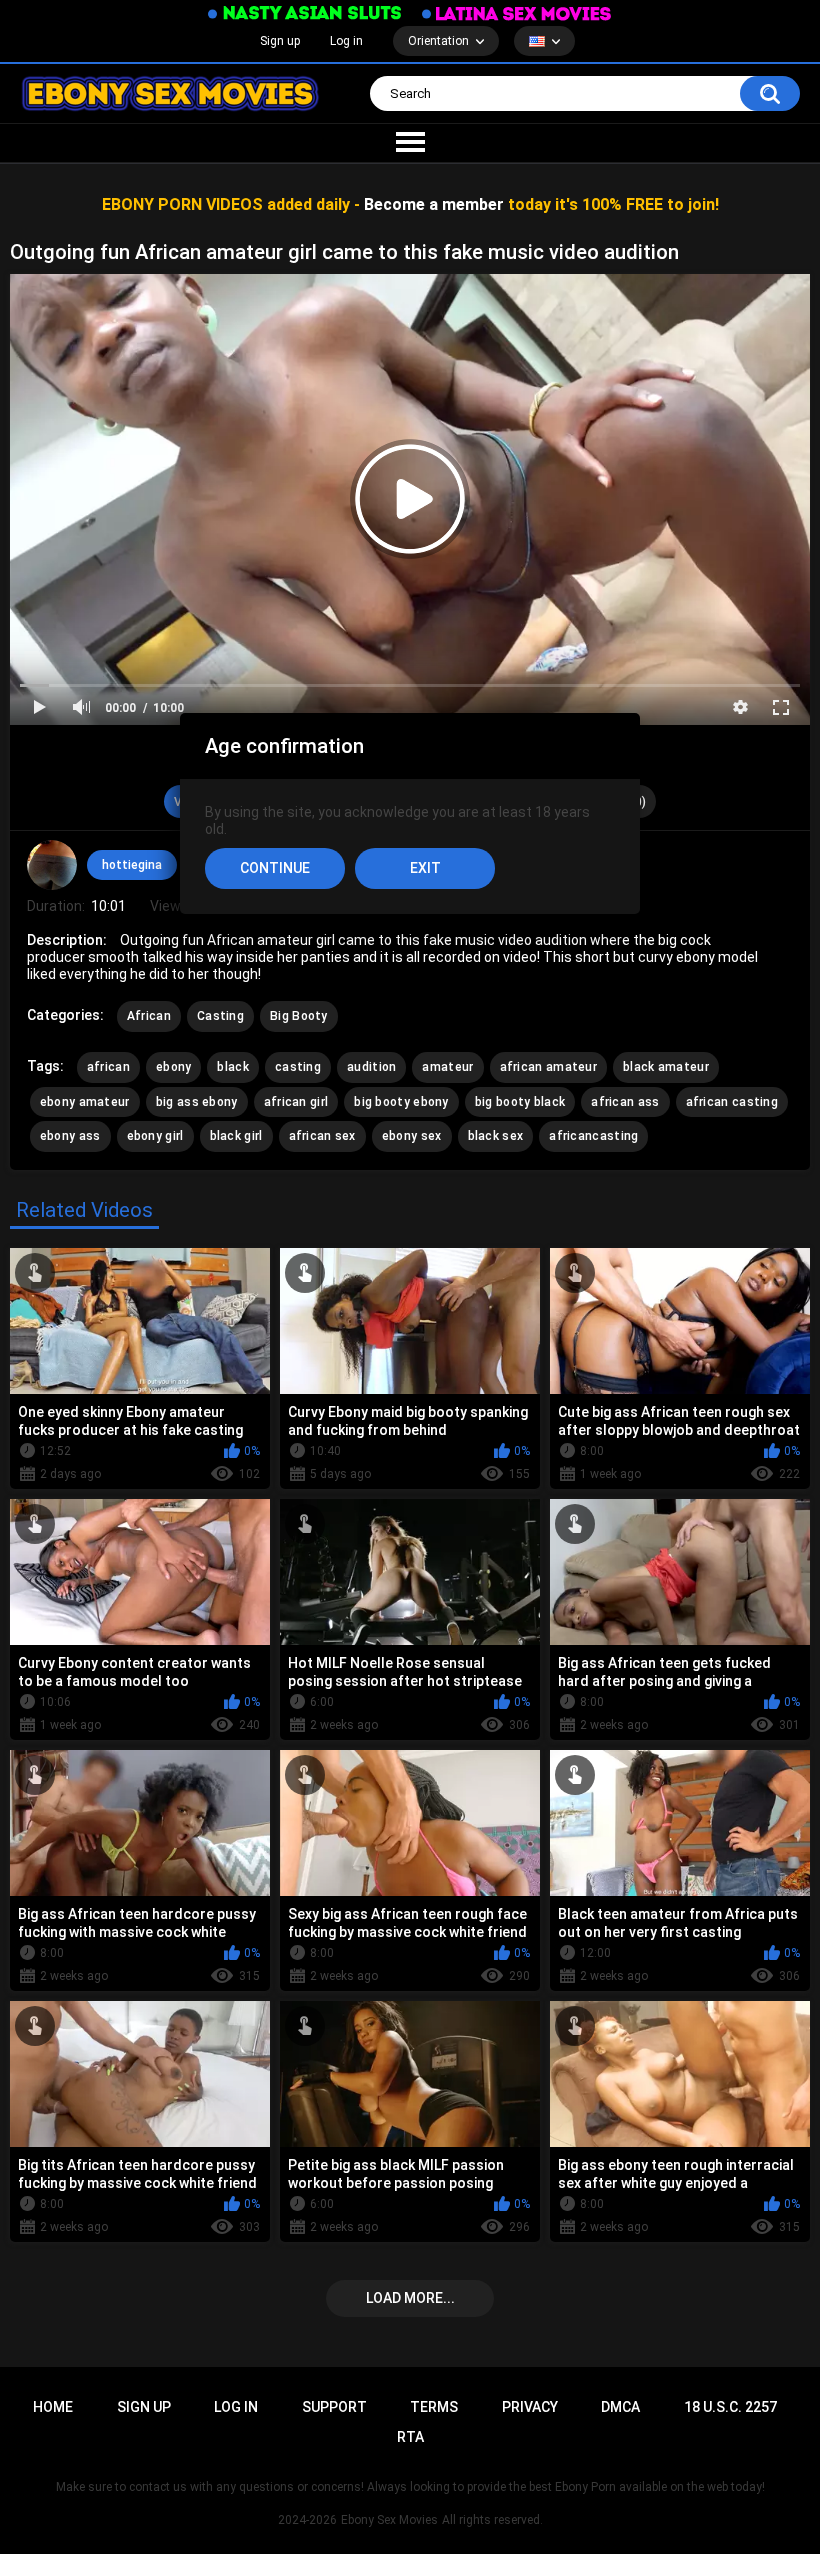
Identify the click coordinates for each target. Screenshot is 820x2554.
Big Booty (299, 1016)
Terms (434, 2407)
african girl (296, 1102)
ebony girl (155, 1136)
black (233, 1067)
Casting (220, 1016)
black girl (236, 1136)
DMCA (620, 2407)
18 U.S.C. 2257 (730, 2407)
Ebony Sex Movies (389, 2520)
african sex (322, 1136)
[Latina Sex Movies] (517, 13)
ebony (174, 1067)
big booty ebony (401, 1102)
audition (371, 1067)
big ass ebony (197, 1102)
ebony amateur (85, 1102)
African (149, 1016)
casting (298, 1067)
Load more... (410, 2298)
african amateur (549, 1067)
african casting (732, 1102)
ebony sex (412, 1136)
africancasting (593, 1136)
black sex (496, 1136)
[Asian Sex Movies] (305, 13)
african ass (625, 1102)
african (108, 1067)
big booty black (520, 1102)
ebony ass (70, 1136)
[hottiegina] (52, 865)
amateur (447, 1067)
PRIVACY (530, 2407)
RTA (410, 2437)
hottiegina (132, 865)
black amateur (666, 1067)
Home (53, 2407)
